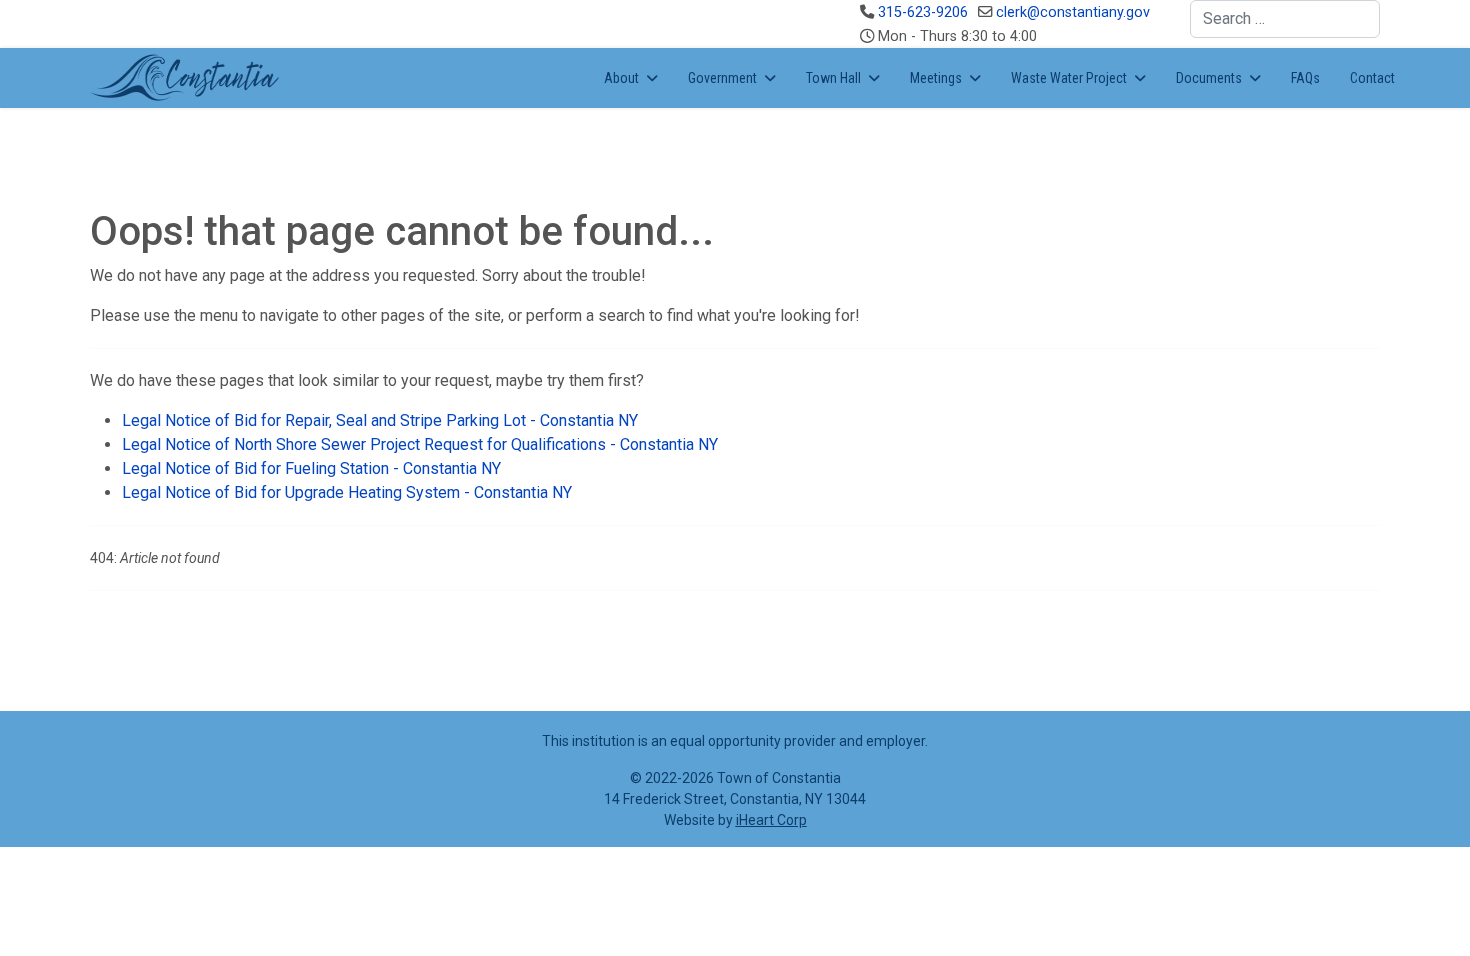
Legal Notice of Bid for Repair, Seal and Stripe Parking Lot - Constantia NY (380, 420)
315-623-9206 (923, 12)
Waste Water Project (1069, 78)
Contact (1372, 78)
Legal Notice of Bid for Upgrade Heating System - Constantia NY (347, 492)
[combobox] (1285, 19)
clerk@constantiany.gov (1073, 12)
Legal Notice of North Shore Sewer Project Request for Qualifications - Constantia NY (420, 444)
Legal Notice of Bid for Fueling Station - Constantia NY (311, 468)
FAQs (1305, 78)
